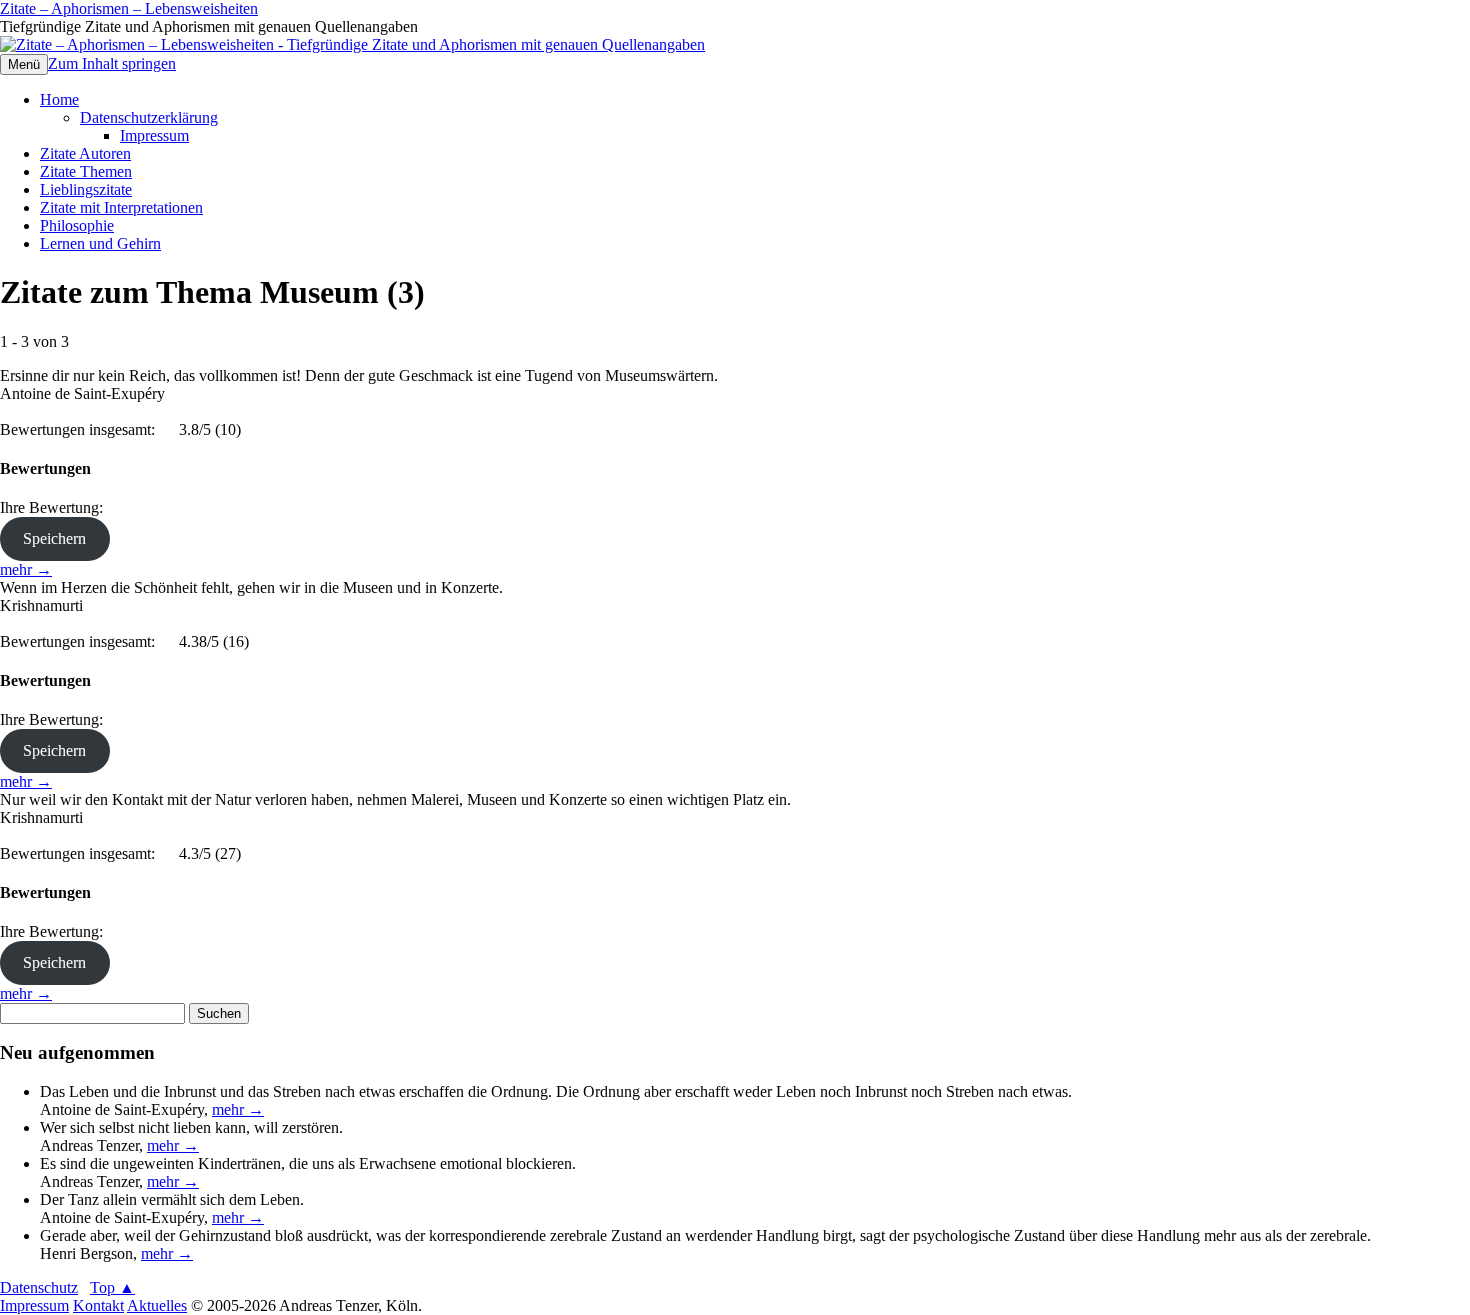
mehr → (26, 569)
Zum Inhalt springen (112, 63)
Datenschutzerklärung (149, 117)
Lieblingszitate (86, 189)
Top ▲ (112, 1287)
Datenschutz (39, 1287)
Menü (24, 64)
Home (59, 99)
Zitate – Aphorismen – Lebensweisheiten (129, 8)
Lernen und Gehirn (100, 243)
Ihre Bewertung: (55, 507)
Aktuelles (157, 1305)
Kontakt (98, 1305)
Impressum (154, 135)
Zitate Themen (86, 171)
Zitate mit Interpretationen (121, 207)
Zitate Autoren (85, 153)
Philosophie (77, 225)
